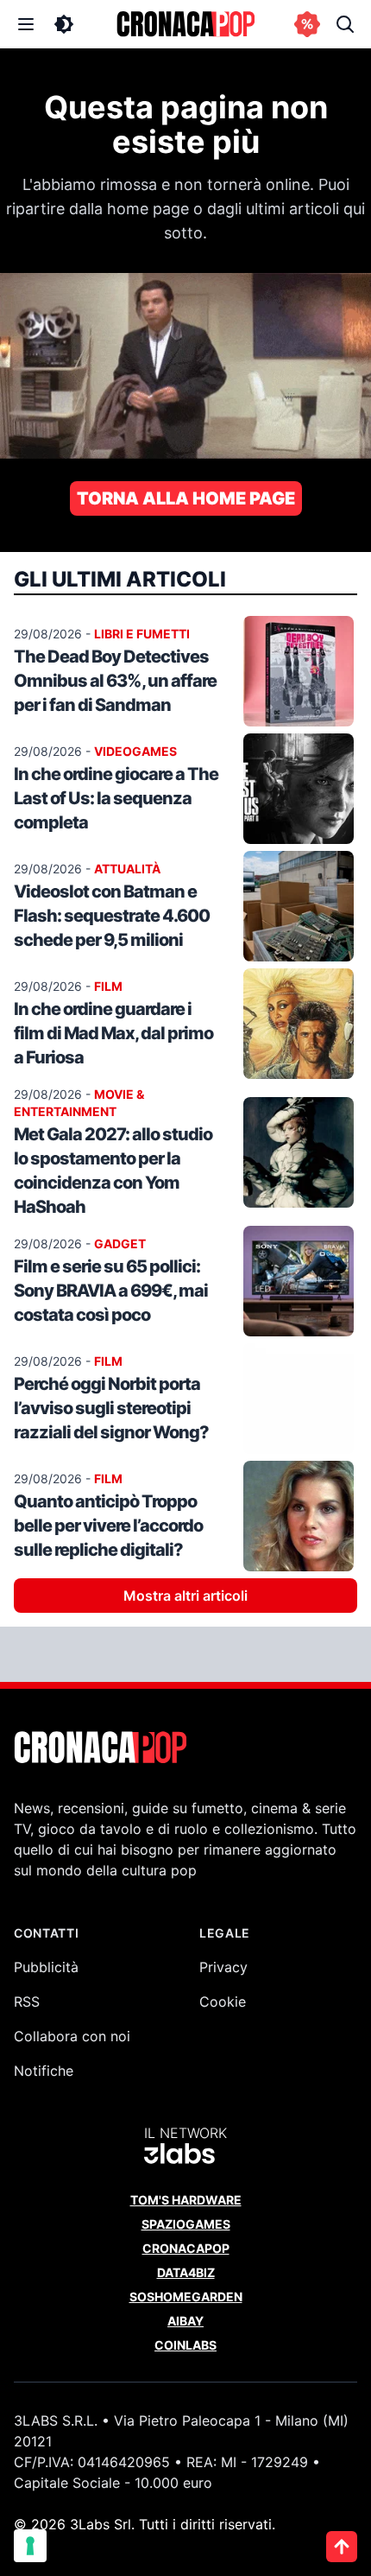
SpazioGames (186, 2224)
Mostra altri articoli (185, 1596)
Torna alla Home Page (186, 498)
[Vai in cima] (342, 2547)
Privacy (223, 1967)
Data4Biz (186, 2272)
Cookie (223, 2002)
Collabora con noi (72, 2036)
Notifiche (44, 2071)
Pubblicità (46, 1967)
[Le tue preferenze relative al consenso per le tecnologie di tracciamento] (30, 2546)
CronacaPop (186, 2248)
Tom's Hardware (186, 2200)
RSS (27, 2002)
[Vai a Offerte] (307, 24)
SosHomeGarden (186, 2297)
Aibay (185, 2321)
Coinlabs (185, 2345)
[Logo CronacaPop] (185, 24)
